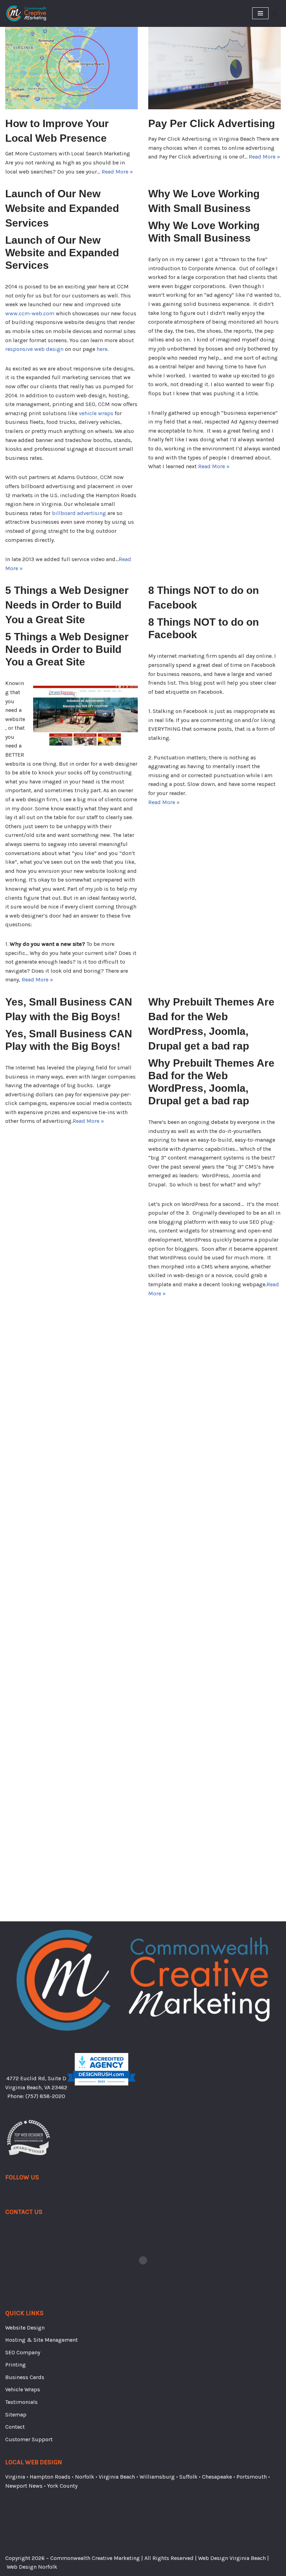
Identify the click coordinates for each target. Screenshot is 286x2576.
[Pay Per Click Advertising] (214, 65)
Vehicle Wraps (23, 1930)
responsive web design (34, 349)
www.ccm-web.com (30, 313)
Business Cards (25, 1917)
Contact (15, 1967)
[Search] (275, 13)
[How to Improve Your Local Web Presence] (71, 65)
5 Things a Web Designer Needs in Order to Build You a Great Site (67, 605)
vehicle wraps (96, 413)
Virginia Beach (117, 2017)
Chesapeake (217, 2017)
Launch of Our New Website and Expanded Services (62, 208)
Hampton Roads (50, 2017)
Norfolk (85, 2017)
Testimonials (21, 1942)
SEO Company (23, 1893)
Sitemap (16, 1955)
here (102, 349)
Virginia (15, 2017)
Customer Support (29, 1979)
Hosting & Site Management (42, 1880)
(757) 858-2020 (45, 1636)
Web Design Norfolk (32, 2567)
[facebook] (9, 1735)
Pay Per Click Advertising (212, 123)
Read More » (117, 172)
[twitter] (16, 1735)
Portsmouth (252, 2017)
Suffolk (188, 2017)
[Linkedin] (23, 1735)
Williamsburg (157, 2017)
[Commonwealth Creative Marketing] (26, 13)
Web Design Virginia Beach (232, 2558)
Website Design (25, 1868)
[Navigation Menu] (260, 13)
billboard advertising (79, 513)
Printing (16, 1905)
